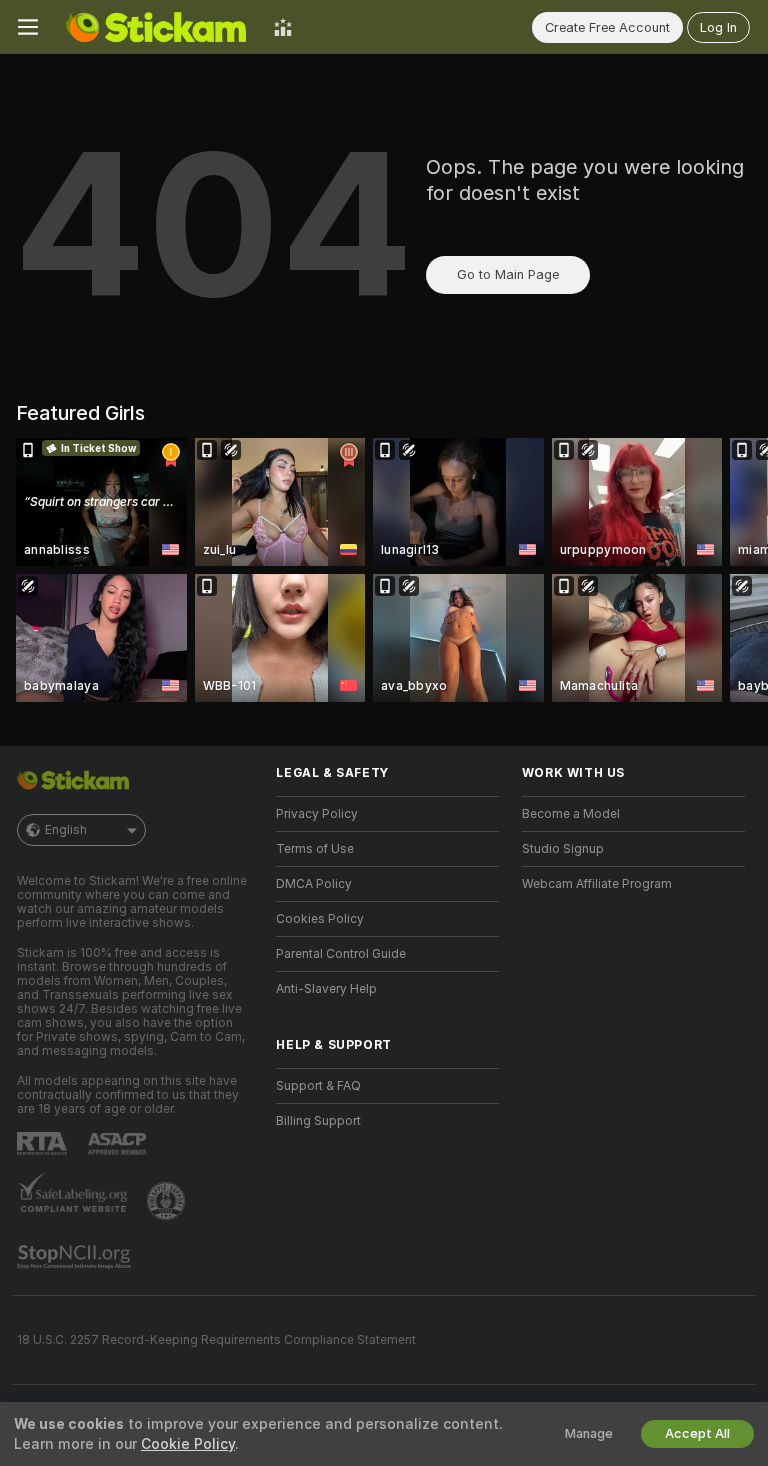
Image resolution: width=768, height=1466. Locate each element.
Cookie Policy (188, 1444)
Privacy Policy (317, 814)
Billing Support (318, 1121)
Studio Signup (563, 849)
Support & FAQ (318, 1086)
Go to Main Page (508, 274)
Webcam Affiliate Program (597, 884)
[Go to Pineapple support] (168, 1201)
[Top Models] (283, 27)
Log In (718, 27)
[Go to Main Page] (156, 27)
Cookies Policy (320, 919)
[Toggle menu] (28, 27)
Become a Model (571, 814)
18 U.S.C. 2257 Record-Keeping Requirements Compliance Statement (216, 1340)
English (66, 830)
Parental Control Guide (341, 954)
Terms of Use (315, 849)
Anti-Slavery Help (326, 989)
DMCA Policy (314, 884)
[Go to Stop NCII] (76, 1257)
